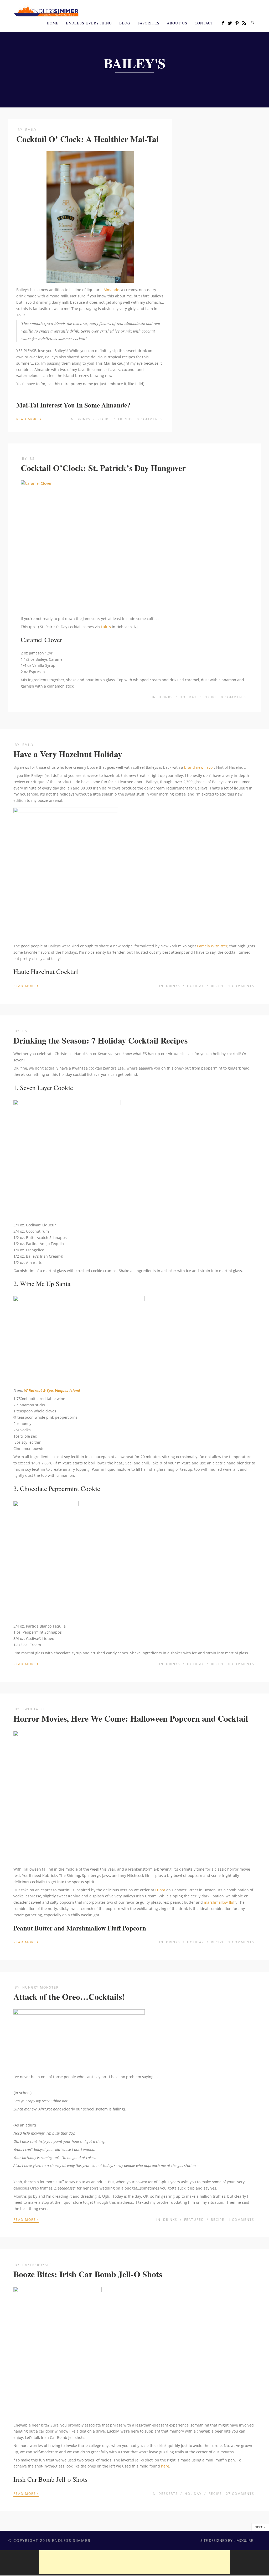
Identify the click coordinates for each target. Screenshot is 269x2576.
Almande (111, 290)
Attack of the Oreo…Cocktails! (69, 1997)
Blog (125, 23)
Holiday (188, 697)
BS (32, 459)
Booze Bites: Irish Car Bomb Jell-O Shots (88, 2274)
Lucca (160, 1890)
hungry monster (40, 1987)
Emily (31, 130)
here (165, 2466)
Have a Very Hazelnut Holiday (68, 754)
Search (252, 22)
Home (53, 23)
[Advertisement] (134, 2562)
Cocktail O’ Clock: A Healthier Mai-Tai (87, 139)
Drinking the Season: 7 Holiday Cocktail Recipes (100, 1040)
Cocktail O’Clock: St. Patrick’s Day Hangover (103, 468)
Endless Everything (89, 23)
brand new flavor (199, 767)
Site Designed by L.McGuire (227, 2540)
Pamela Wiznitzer (212, 946)
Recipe (104, 419)
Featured (194, 2220)
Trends (125, 419)
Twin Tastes (35, 1709)
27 (240, 2494)
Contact (204, 23)
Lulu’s (106, 627)
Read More (29, 419)
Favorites (149, 23)
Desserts (168, 2494)
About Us (177, 23)
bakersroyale (37, 2265)
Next (260, 2527)
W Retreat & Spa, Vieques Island (52, 1390)
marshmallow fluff (220, 1902)
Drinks (84, 419)
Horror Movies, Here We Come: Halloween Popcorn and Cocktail (131, 1718)
